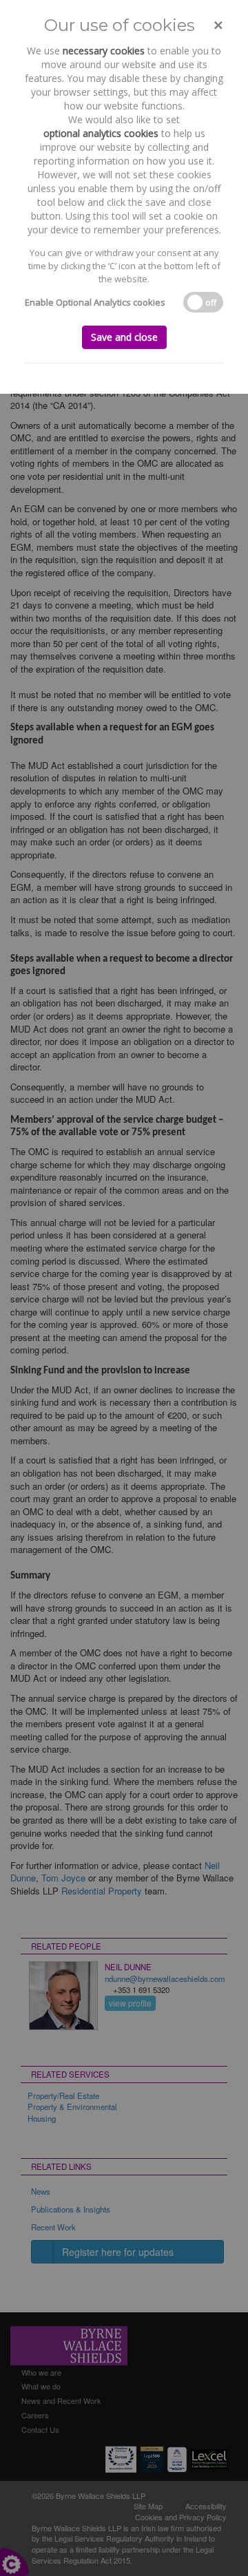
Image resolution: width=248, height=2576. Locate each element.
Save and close (124, 337)
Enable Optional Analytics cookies (95, 302)
